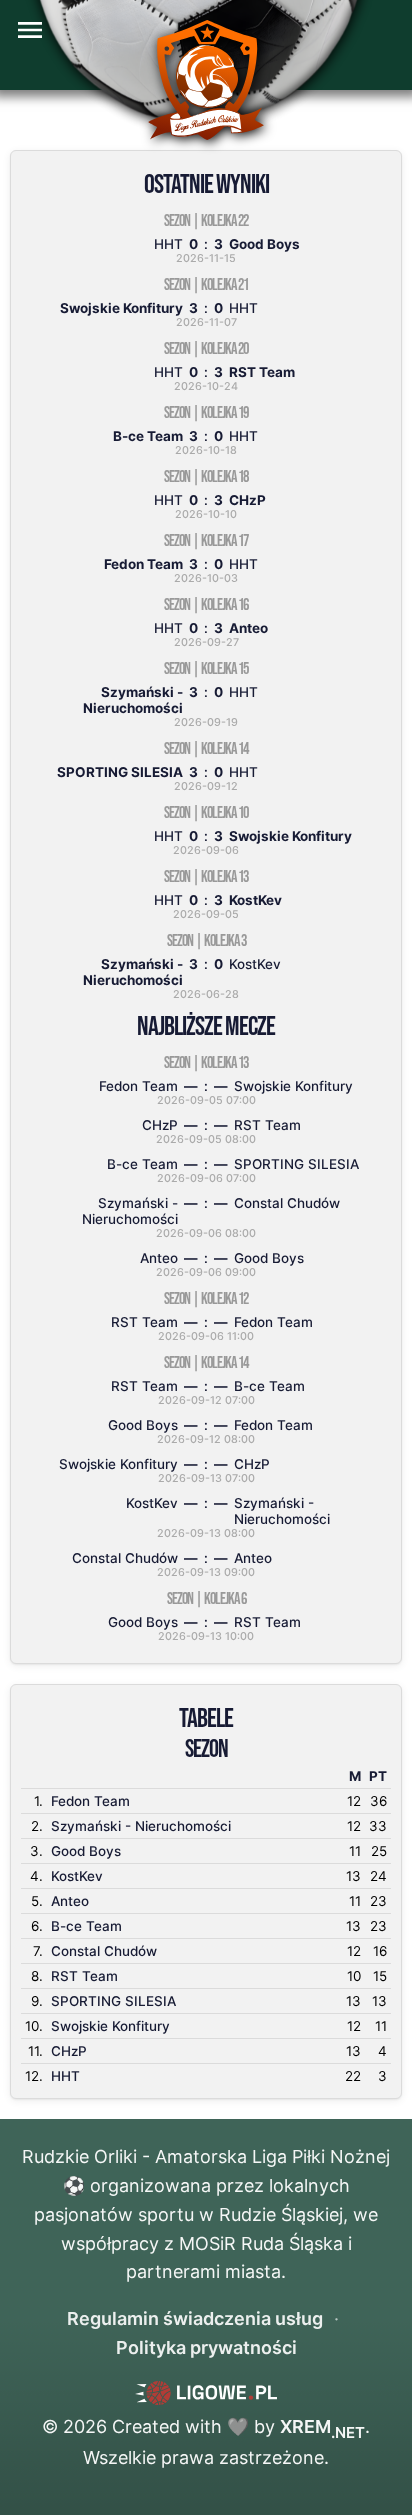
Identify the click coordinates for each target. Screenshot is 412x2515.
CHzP (69, 2051)
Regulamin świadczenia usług (195, 2318)
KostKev (77, 1876)
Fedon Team (90, 1801)
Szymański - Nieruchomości (141, 1826)
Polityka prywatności (206, 2347)
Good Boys (86, 1851)
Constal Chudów (104, 1951)
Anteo (70, 1901)
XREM (322, 2426)
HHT (65, 2076)
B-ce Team (86, 1926)
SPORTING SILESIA (113, 2001)
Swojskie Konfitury (110, 2026)
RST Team (84, 1976)
